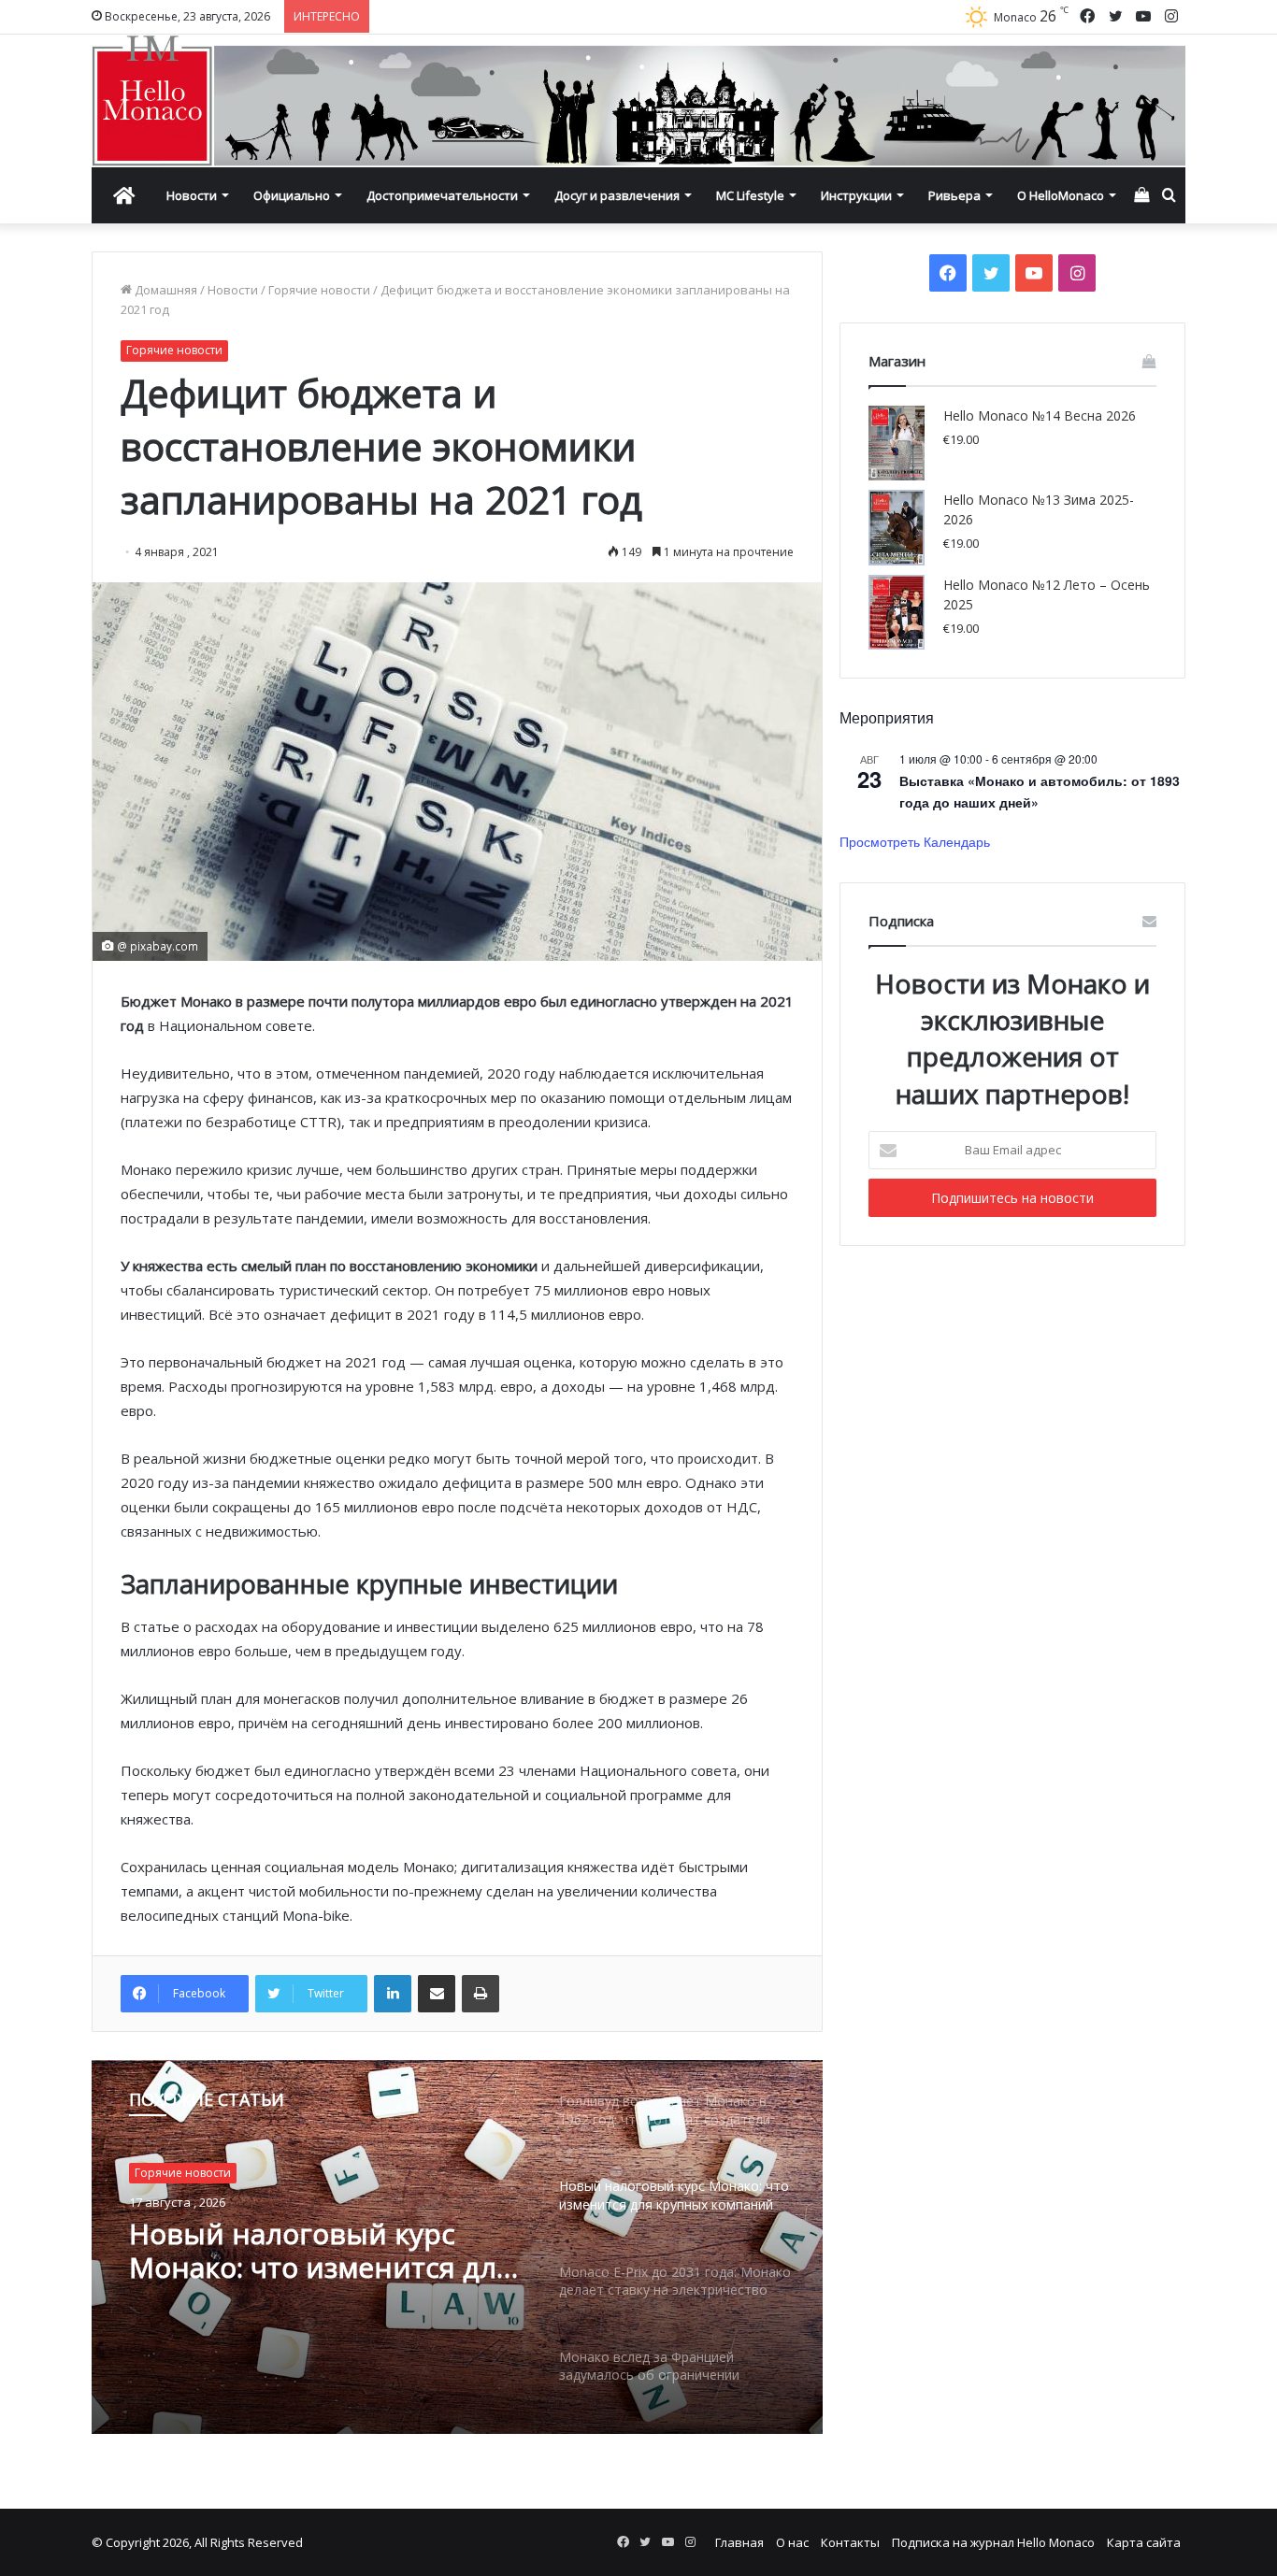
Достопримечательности (442, 195)
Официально (292, 195)
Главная (739, 2542)
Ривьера (954, 195)
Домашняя (165, 290)
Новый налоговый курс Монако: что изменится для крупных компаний (321, 2251)
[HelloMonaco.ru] (638, 101)
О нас (792, 2542)
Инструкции (856, 195)
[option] (457, 2247)
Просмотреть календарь (915, 841)
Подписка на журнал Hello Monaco (993, 2542)
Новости (192, 195)
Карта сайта (1144, 2542)
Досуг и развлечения (617, 195)
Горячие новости (319, 290)
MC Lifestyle (750, 195)
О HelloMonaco (1061, 195)
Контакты (850, 2542)
